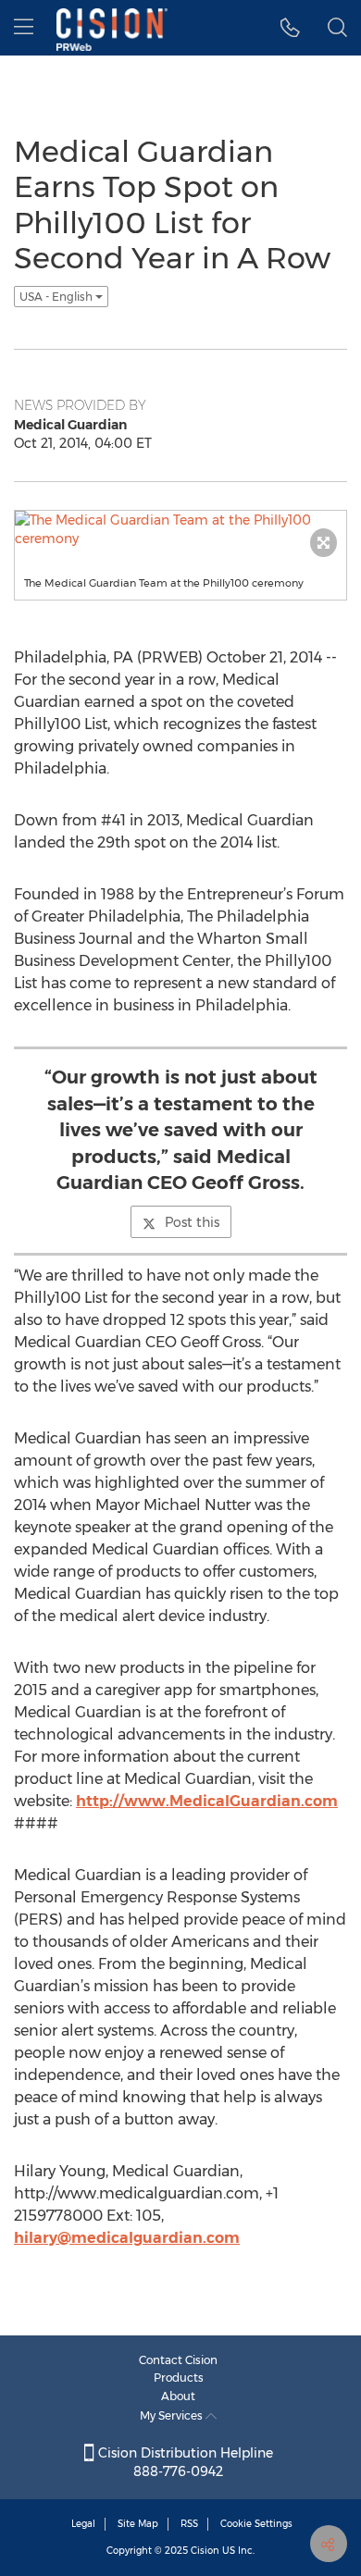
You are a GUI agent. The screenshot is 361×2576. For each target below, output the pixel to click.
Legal (83, 2524)
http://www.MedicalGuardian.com (207, 1801)
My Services (173, 2415)
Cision (205, 2551)
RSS (189, 2524)
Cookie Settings (256, 2524)
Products (179, 2378)
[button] (290, 28)
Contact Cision (178, 2360)
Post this (192, 1222)
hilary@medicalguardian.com (127, 2238)
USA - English (57, 297)
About (178, 2396)
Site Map (138, 2524)
